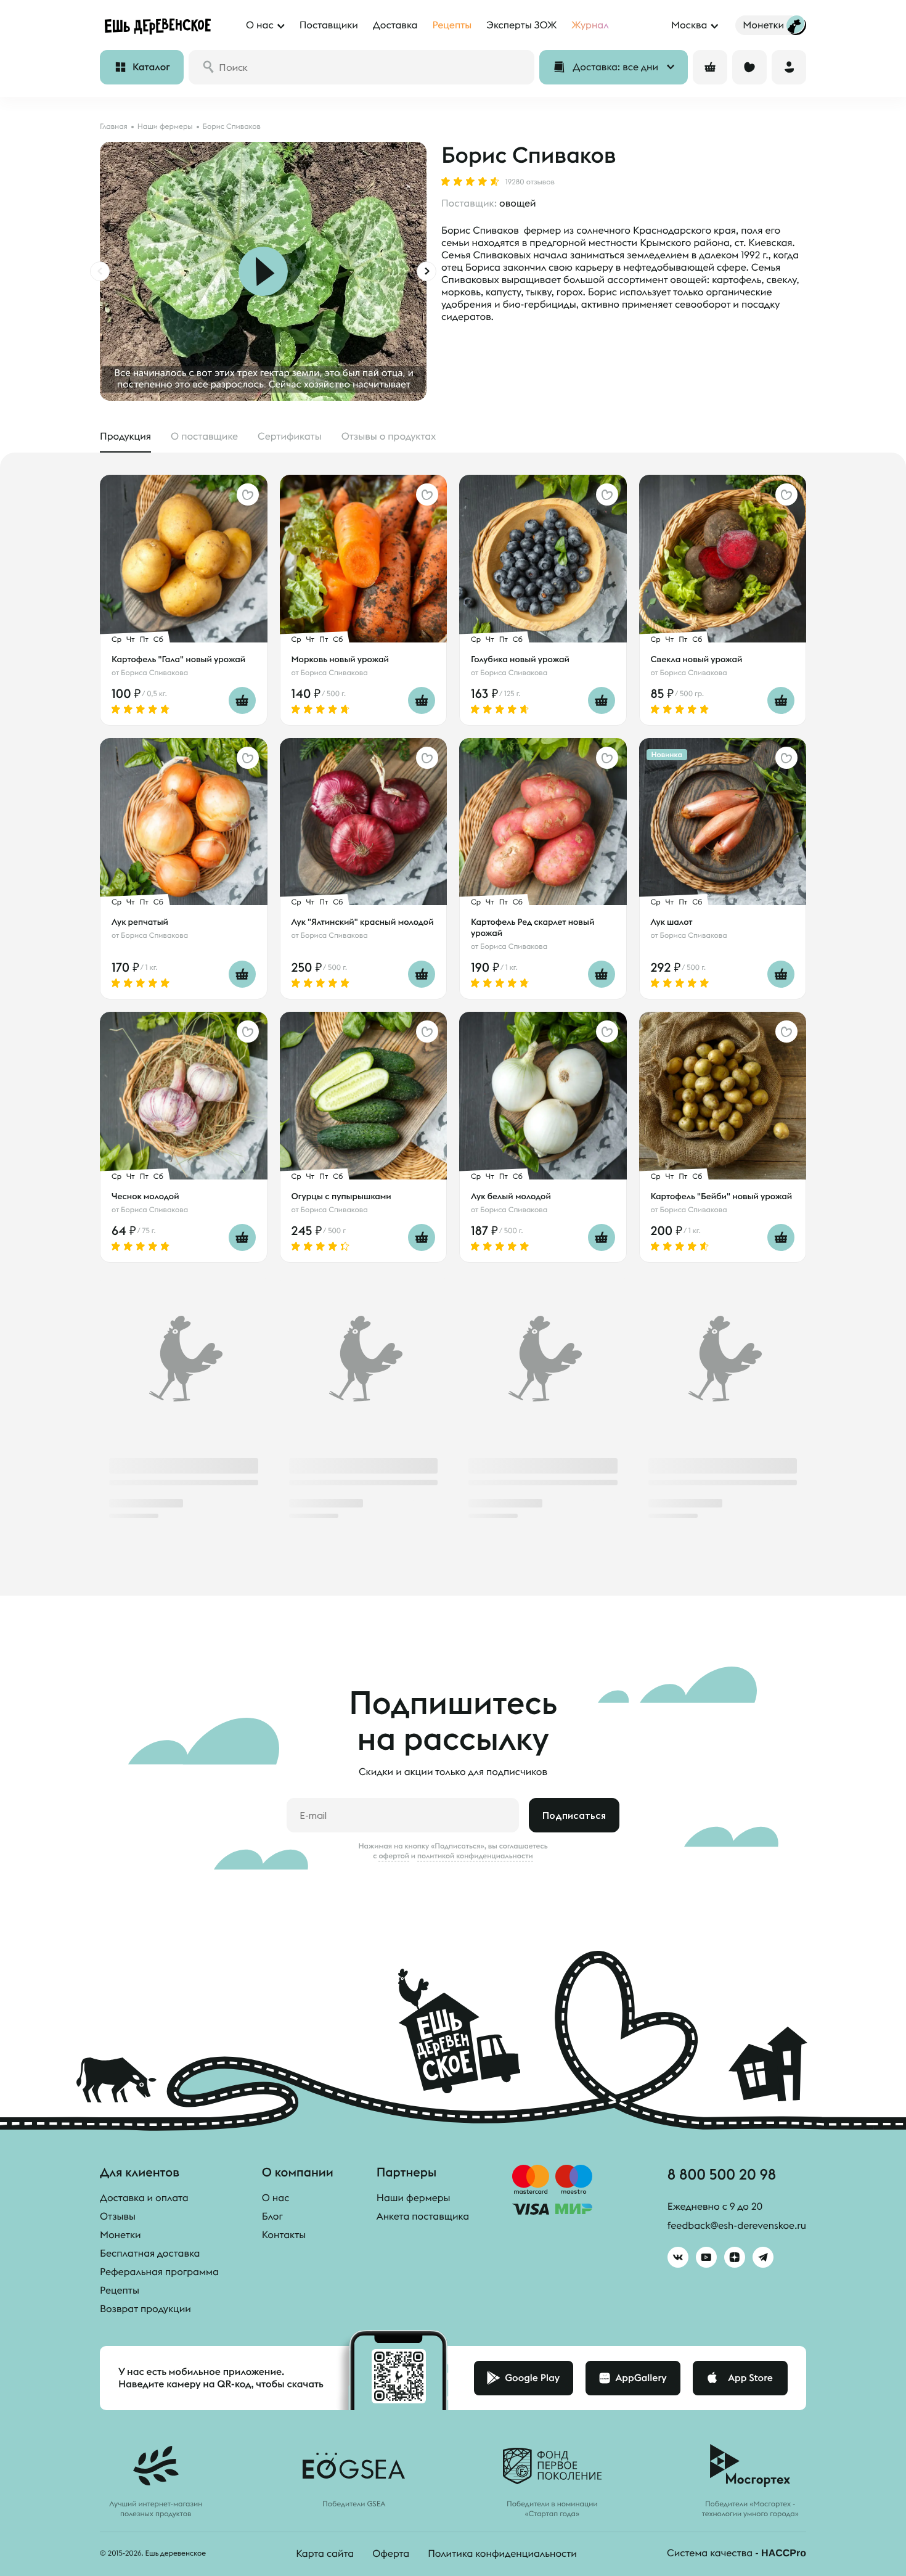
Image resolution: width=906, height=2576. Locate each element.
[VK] (678, 2257)
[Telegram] (763, 2257)
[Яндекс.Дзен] (735, 2257)
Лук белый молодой (511, 1196)
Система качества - (737, 2553)
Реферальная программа (159, 2272)
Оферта (391, 2554)
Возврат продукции (145, 2309)
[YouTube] (706, 2257)
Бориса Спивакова (154, 673)
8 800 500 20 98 (722, 2174)
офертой (394, 1856)
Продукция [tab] (125, 437)
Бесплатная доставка (150, 2254)
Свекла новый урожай (697, 659)
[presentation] (100, 271)
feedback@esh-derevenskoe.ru (737, 2226)
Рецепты (120, 2291)
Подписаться (574, 1815)
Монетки (120, 2235)
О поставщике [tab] (204, 437)
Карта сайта (325, 2554)
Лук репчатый (140, 922)
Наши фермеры (414, 2198)
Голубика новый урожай (520, 659)
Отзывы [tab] (389, 437)
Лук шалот (672, 922)
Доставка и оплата (144, 2198)
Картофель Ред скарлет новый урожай (533, 927)
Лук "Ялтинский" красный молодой (363, 922)
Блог (272, 2217)
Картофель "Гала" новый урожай (178, 659)
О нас (276, 2198)
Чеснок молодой (145, 1196)
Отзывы (118, 2217)
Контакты (284, 2235)
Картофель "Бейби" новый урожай (722, 1196)
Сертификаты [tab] (290, 437)
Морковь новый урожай (340, 659)
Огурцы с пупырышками (341, 1196)
